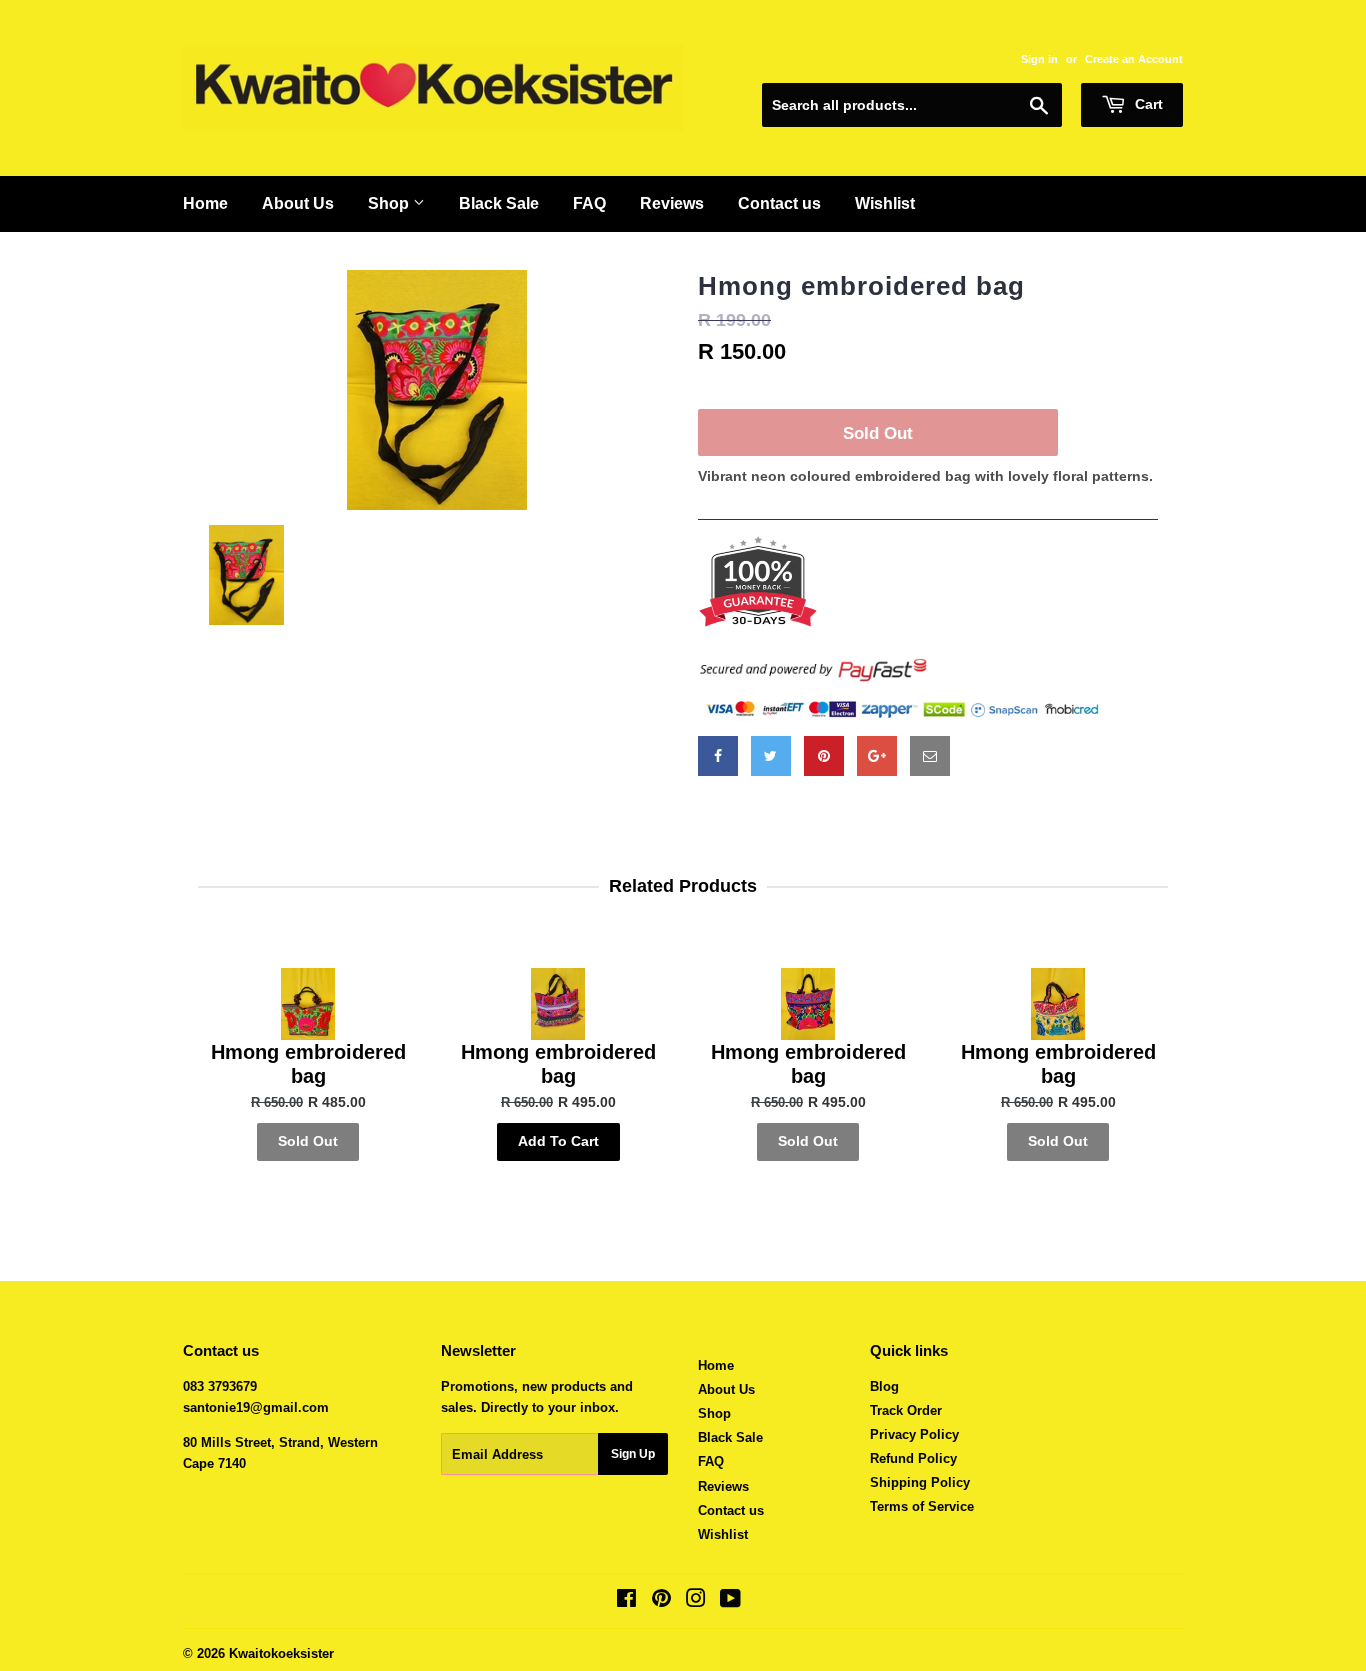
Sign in (1039, 59)
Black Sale (499, 203)
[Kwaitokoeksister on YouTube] (730, 1601)
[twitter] (771, 756)
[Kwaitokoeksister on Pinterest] (661, 1601)
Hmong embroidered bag (861, 286)
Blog (884, 1386)
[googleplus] (877, 756)
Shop (390, 203)
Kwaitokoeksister (281, 1653)
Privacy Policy (914, 1434)
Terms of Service (922, 1506)
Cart (1147, 104)
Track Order (906, 1410)
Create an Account (1134, 59)
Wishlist (885, 203)
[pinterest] (824, 756)
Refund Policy (913, 1458)
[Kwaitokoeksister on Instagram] (696, 1601)
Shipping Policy (920, 1482)
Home (205, 203)
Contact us (779, 203)
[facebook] (718, 756)
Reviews (672, 203)
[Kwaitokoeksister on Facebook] (626, 1601)
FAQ (589, 203)
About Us (298, 203)
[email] (930, 756)
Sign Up (633, 1454)
